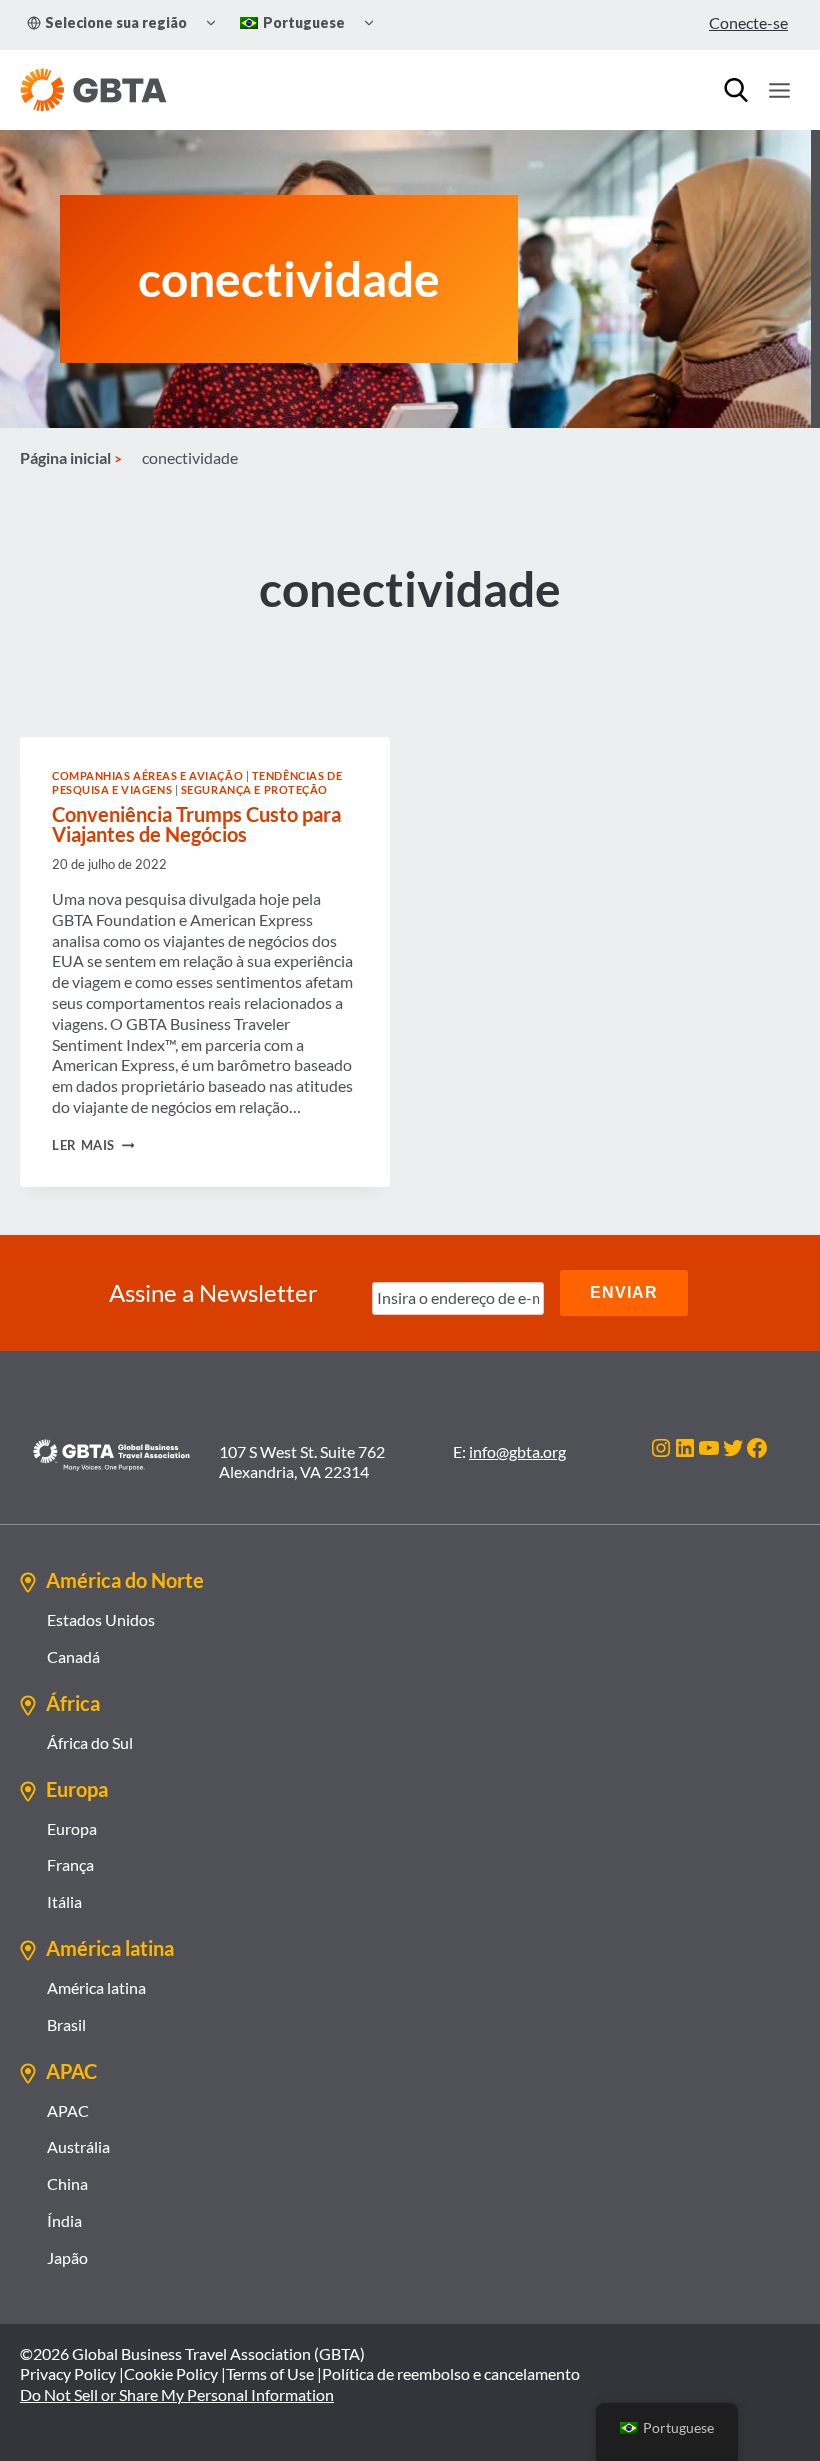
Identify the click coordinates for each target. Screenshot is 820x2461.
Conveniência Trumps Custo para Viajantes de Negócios (196, 824)
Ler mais (93, 1145)
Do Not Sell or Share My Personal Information (177, 2394)
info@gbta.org (517, 1451)
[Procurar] (736, 90)
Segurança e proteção (254, 789)
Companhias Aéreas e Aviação (147, 775)
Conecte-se (748, 22)
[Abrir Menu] (779, 90)
